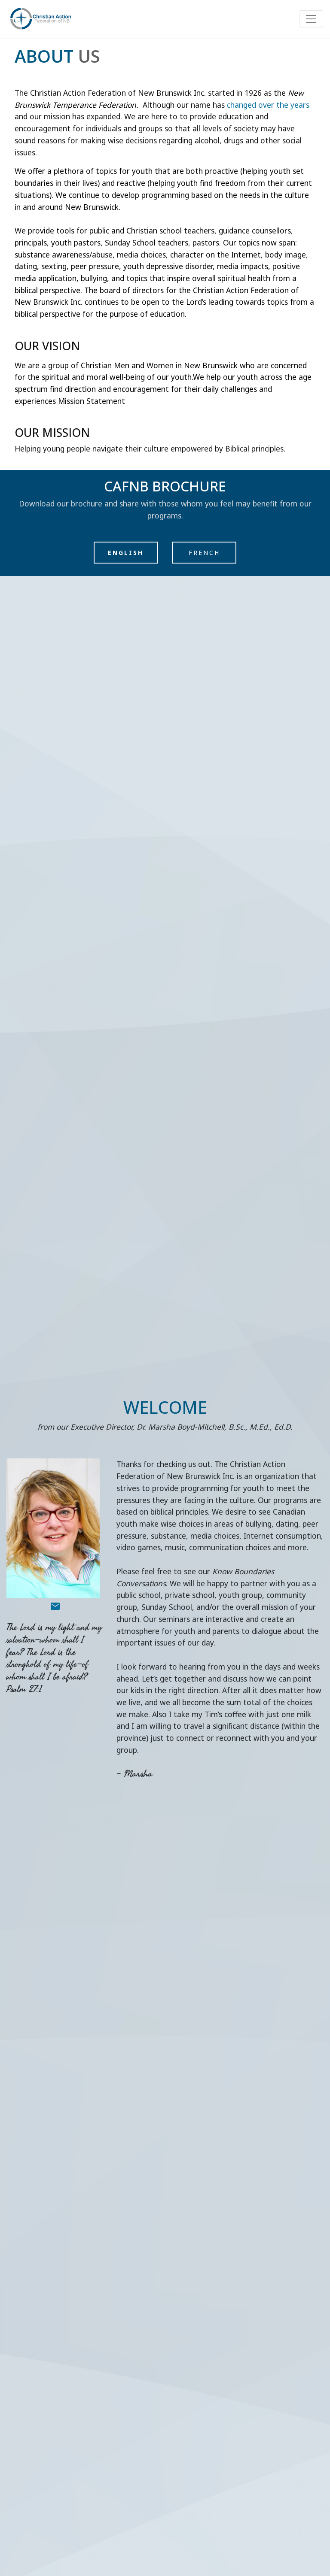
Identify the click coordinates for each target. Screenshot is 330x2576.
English (126, 553)
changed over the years (268, 105)
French (204, 553)
